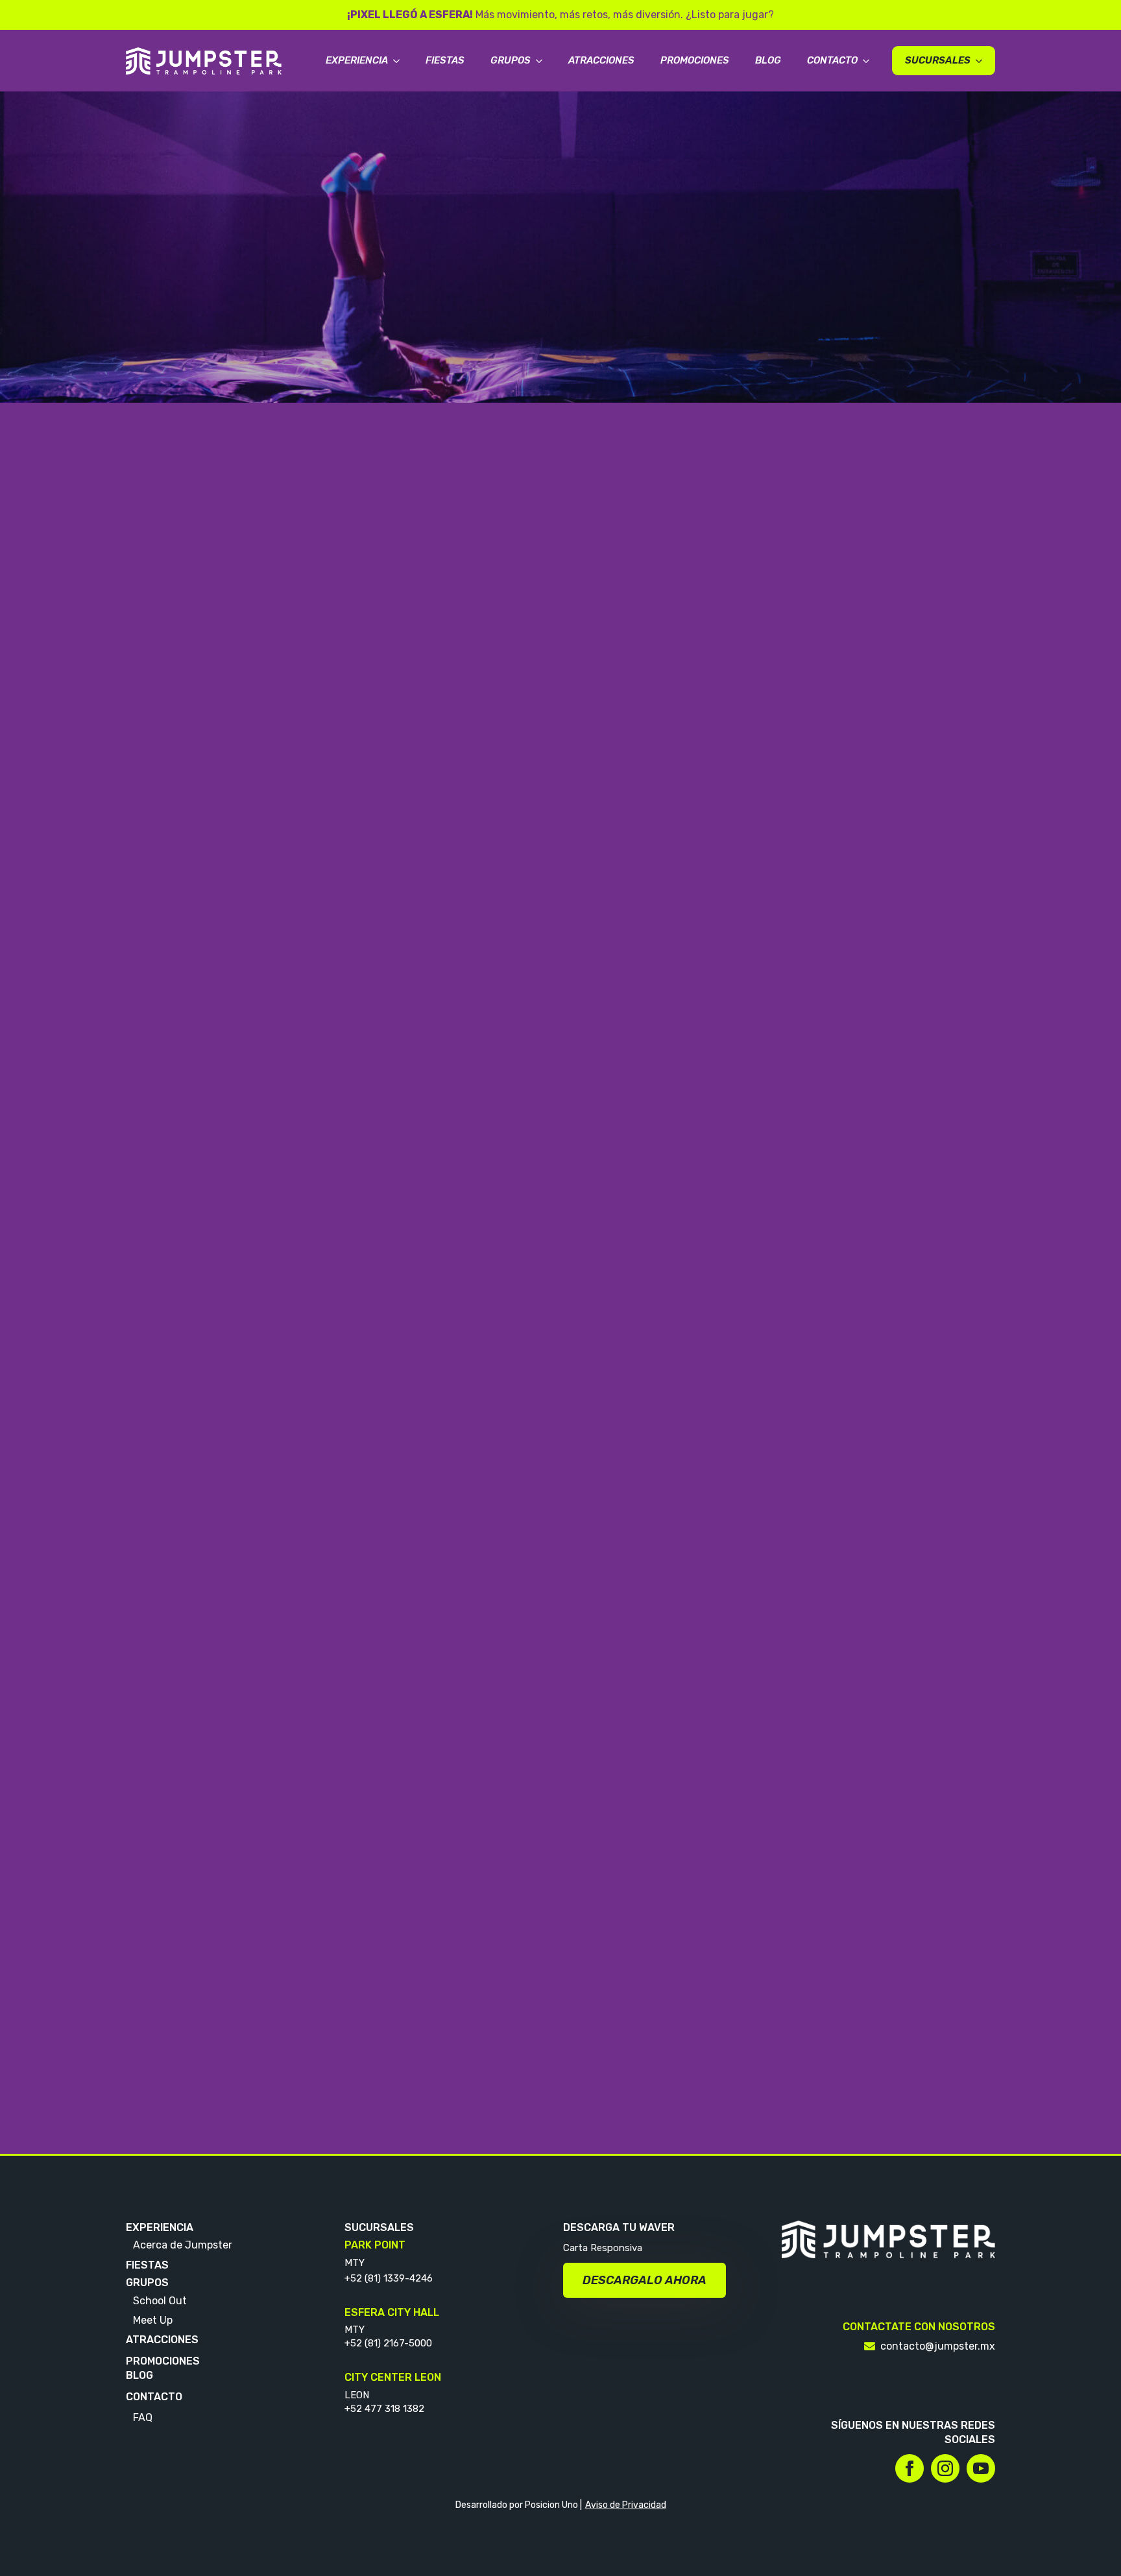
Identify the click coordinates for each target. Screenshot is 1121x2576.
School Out (160, 2301)
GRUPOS (147, 2283)
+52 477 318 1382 (384, 2409)
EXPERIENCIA (160, 2227)
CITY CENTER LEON (393, 2377)
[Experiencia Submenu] (400, 61)
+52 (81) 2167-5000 (388, 2343)
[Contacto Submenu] (870, 61)
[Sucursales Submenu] (983, 61)
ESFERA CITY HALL (392, 2312)
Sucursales (938, 60)
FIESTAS (147, 2265)
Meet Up (153, 2320)
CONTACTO (154, 2397)
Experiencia (357, 60)
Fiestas (445, 60)
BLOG (139, 2375)
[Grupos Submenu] (543, 61)
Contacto (832, 60)
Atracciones (601, 60)
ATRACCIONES (162, 2340)
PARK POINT (375, 2245)
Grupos (511, 60)
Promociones (695, 60)
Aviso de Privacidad (626, 2505)
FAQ (143, 2417)
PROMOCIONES (163, 2361)
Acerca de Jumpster (183, 2245)
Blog (768, 60)
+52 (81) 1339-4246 (389, 2278)
